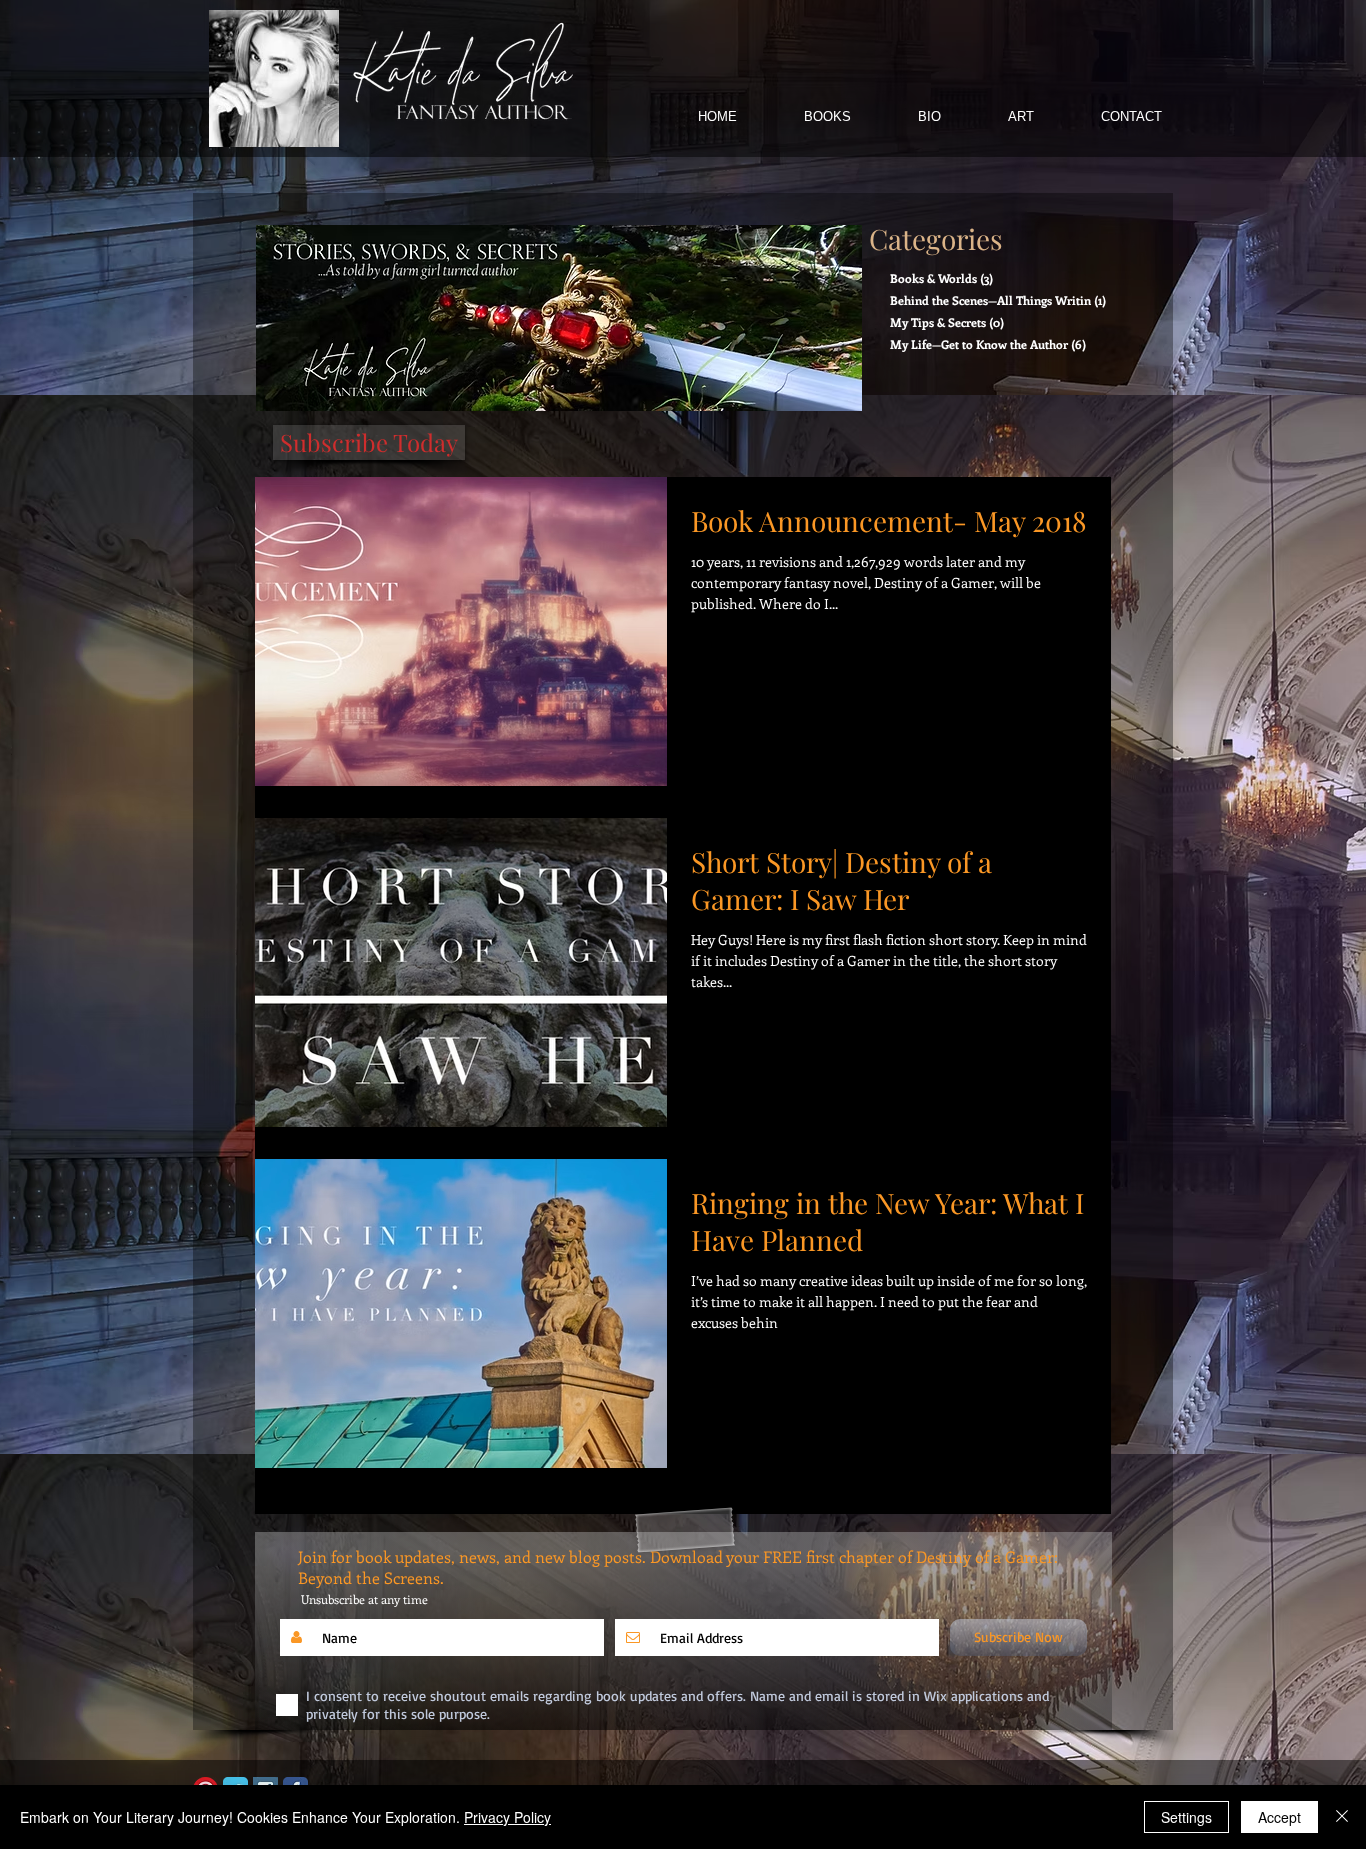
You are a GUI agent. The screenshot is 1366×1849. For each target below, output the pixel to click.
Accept (1279, 1817)
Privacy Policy (507, 1817)
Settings (1186, 1817)
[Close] (1342, 1817)
